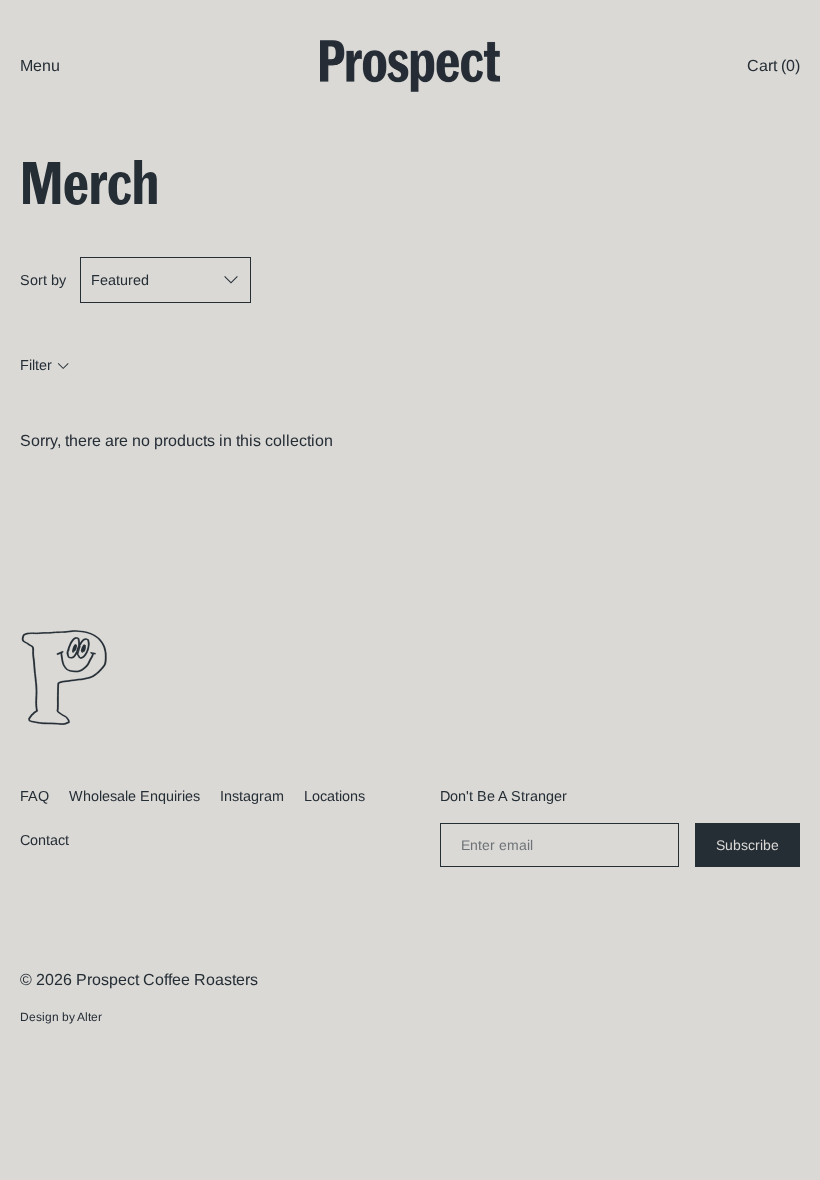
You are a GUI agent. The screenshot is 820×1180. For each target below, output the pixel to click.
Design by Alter (61, 1017)
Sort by (43, 280)
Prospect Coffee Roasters (167, 979)
